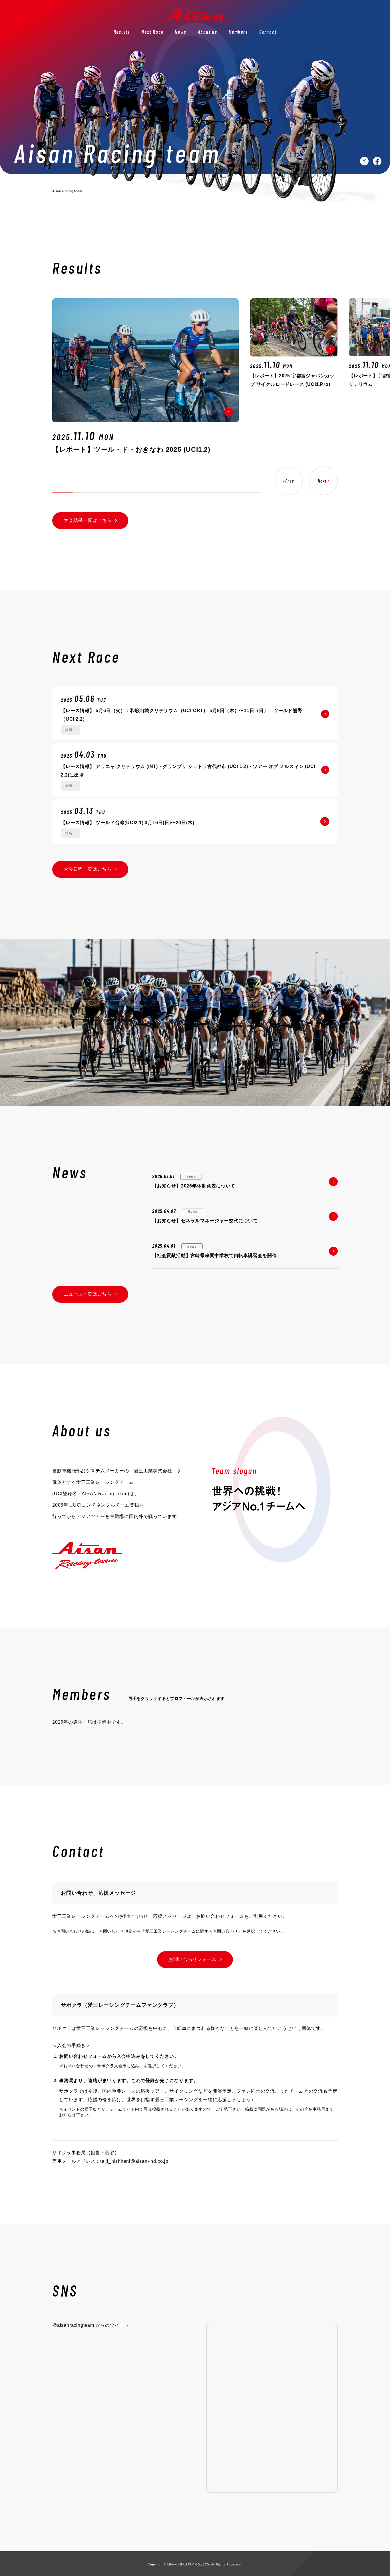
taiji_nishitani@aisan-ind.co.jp (134, 2161)
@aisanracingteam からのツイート (91, 2325)
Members (238, 32)
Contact (268, 32)
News (180, 32)
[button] (288, 481)
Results (122, 32)
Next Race (152, 32)
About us (208, 32)
